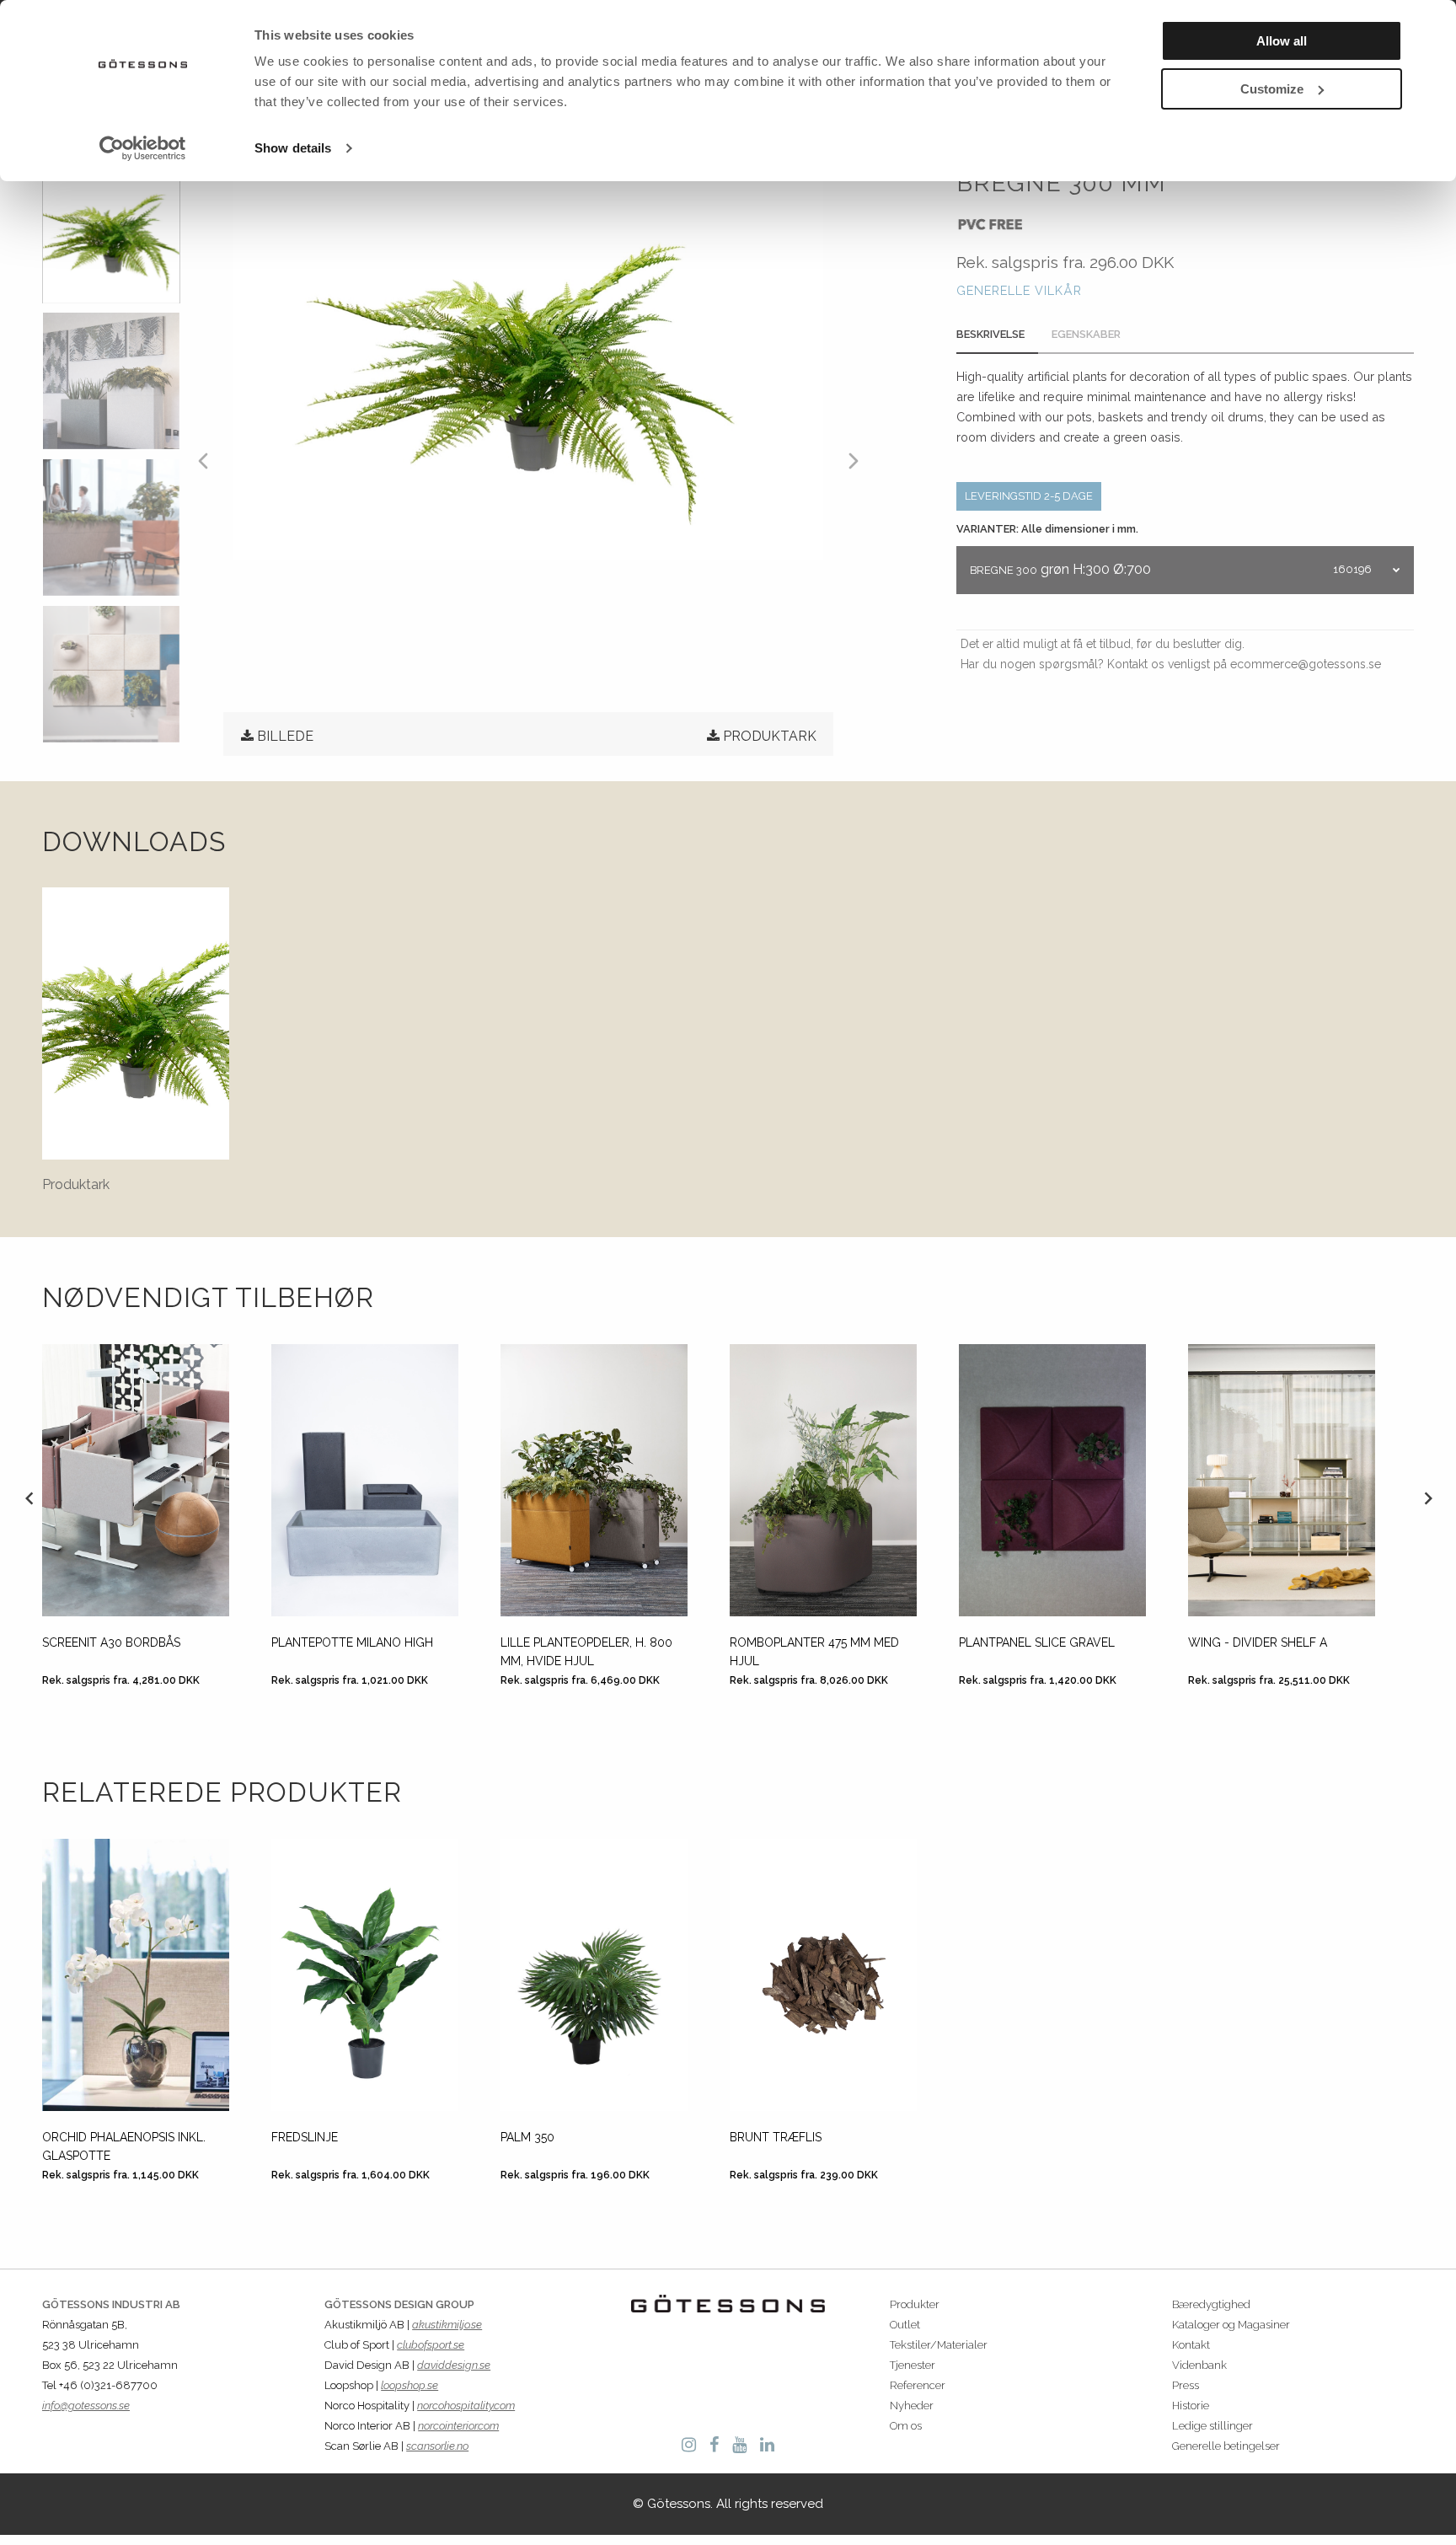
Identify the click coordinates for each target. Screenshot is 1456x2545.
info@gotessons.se (86, 2406)
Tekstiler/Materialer (939, 2345)
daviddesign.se (454, 2365)
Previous (29, 1498)
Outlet (905, 2325)
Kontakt (1191, 2345)
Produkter (915, 2304)
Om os (906, 2426)
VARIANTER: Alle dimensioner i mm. (1047, 529)
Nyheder (912, 2406)
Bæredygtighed (1211, 2304)
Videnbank (1199, 2365)
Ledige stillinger (1212, 2426)
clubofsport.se (431, 2345)
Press (1186, 2385)
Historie (1191, 2406)
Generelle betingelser (1226, 2446)
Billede (285, 736)
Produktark (770, 736)
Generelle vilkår (1019, 290)
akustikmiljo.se (447, 2325)
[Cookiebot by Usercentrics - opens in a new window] (143, 148)
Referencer (918, 2385)
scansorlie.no (437, 2446)
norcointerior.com (458, 2426)
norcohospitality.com (466, 2406)
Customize (1272, 89)
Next (1427, 1498)
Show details (293, 148)
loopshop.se (409, 2385)
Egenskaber (1086, 334)
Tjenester (913, 2365)
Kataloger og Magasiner (1231, 2325)
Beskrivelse (990, 334)
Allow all (1282, 41)
